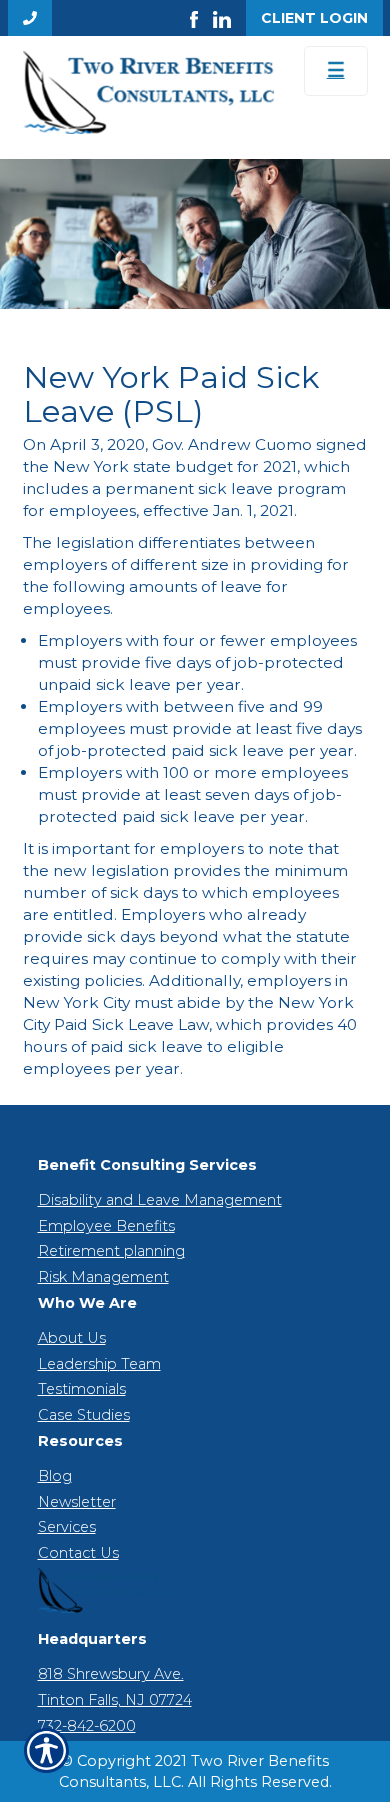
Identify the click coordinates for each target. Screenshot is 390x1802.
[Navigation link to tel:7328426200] (30, 18)
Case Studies (84, 1415)
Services (67, 1527)
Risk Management (103, 1277)
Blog (55, 1476)
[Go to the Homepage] (148, 92)
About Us (72, 1338)
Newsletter (77, 1502)
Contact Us (78, 1553)
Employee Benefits (106, 1226)
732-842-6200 (87, 1726)
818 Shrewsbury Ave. (111, 1674)
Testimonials (82, 1389)
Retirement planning (111, 1251)
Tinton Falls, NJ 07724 (115, 1700)
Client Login (314, 18)
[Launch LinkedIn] (229, 18)
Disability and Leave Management (160, 1200)
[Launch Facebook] (201, 18)
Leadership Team (99, 1364)
